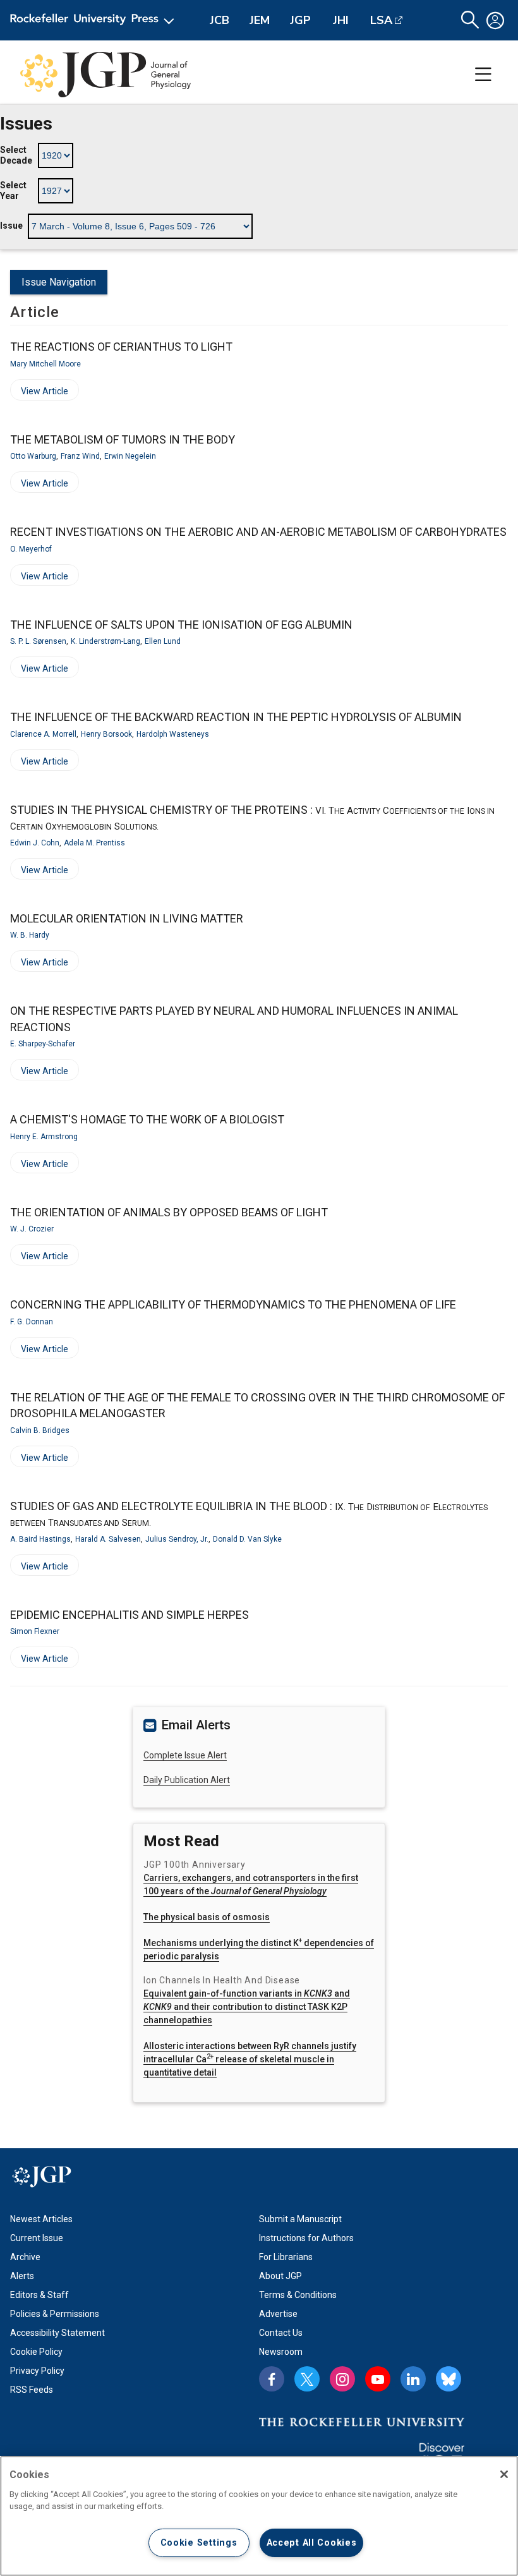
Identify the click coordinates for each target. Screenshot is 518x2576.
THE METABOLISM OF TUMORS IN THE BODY (123, 439)
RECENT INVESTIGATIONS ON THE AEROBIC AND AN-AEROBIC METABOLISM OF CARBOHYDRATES (258, 532)
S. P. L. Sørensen (38, 641)
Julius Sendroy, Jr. (177, 1539)
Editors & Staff (39, 2295)
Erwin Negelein (130, 456)
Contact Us (281, 2333)
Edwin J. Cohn (35, 843)
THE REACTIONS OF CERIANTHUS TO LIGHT (121, 347)
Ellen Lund (163, 641)
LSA (381, 20)
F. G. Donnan (32, 1322)
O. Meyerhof (31, 549)
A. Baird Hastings (40, 1539)
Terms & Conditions (298, 2295)
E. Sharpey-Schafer (43, 1044)
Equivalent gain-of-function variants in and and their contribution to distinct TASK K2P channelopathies (247, 2007)
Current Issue (37, 2238)
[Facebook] (272, 2379)
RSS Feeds (32, 2390)
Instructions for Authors (306, 2238)
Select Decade (16, 155)
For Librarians (286, 2257)
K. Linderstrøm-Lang (105, 641)
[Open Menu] (94, 20)
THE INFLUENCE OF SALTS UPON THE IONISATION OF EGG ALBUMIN (181, 625)
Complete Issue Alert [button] (185, 1755)
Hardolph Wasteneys (173, 734)
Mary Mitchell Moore (45, 364)
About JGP (280, 2276)
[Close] (504, 2474)
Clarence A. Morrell (43, 734)
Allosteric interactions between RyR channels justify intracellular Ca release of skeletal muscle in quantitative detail (250, 2059)
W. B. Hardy (30, 935)
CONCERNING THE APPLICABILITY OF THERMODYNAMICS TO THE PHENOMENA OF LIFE (233, 1304)
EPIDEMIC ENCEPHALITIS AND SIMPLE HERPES (129, 1615)
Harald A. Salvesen (108, 1539)
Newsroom (281, 2352)
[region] (259, 2516)
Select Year (13, 191)
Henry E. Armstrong (44, 1137)
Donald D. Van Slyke (247, 1539)
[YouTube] (378, 2379)
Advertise (278, 2314)
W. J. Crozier (32, 1229)
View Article (39, 393)
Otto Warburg (33, 456)
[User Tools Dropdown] (495, 20)
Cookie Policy (36, 2352)
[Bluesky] (449, 2379)
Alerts (22, 2276)
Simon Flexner (35, 1631)
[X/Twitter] (307, 2379)
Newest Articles (41, 2219)
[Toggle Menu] (483, 75)
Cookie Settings (199, 2543)
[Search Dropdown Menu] (470, 20)
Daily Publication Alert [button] (187, 1780)
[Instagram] (342, 2379)
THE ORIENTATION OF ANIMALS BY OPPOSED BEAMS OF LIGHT (169, 1212)
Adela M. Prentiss (94, 843)
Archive (25, 2257)
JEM (260, 20)
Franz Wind (80, 456)
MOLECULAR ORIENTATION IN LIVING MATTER (127, 918)
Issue (11, 226)
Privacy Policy (37, 2371)
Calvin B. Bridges (40, 1430)
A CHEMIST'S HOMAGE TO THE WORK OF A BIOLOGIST (147, 1119)
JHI (341, 20)
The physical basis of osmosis (207, 1917)
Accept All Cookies (312, 2543)
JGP (300, 20)
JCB (220, 20)
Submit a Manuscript (300, 2219)
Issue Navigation (59, 282)
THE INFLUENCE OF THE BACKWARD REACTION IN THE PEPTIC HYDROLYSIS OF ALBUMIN (236, 717)
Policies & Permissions (55, 2314)
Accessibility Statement (57, 2333)
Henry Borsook (106, 734)
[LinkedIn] (413, 2379)
